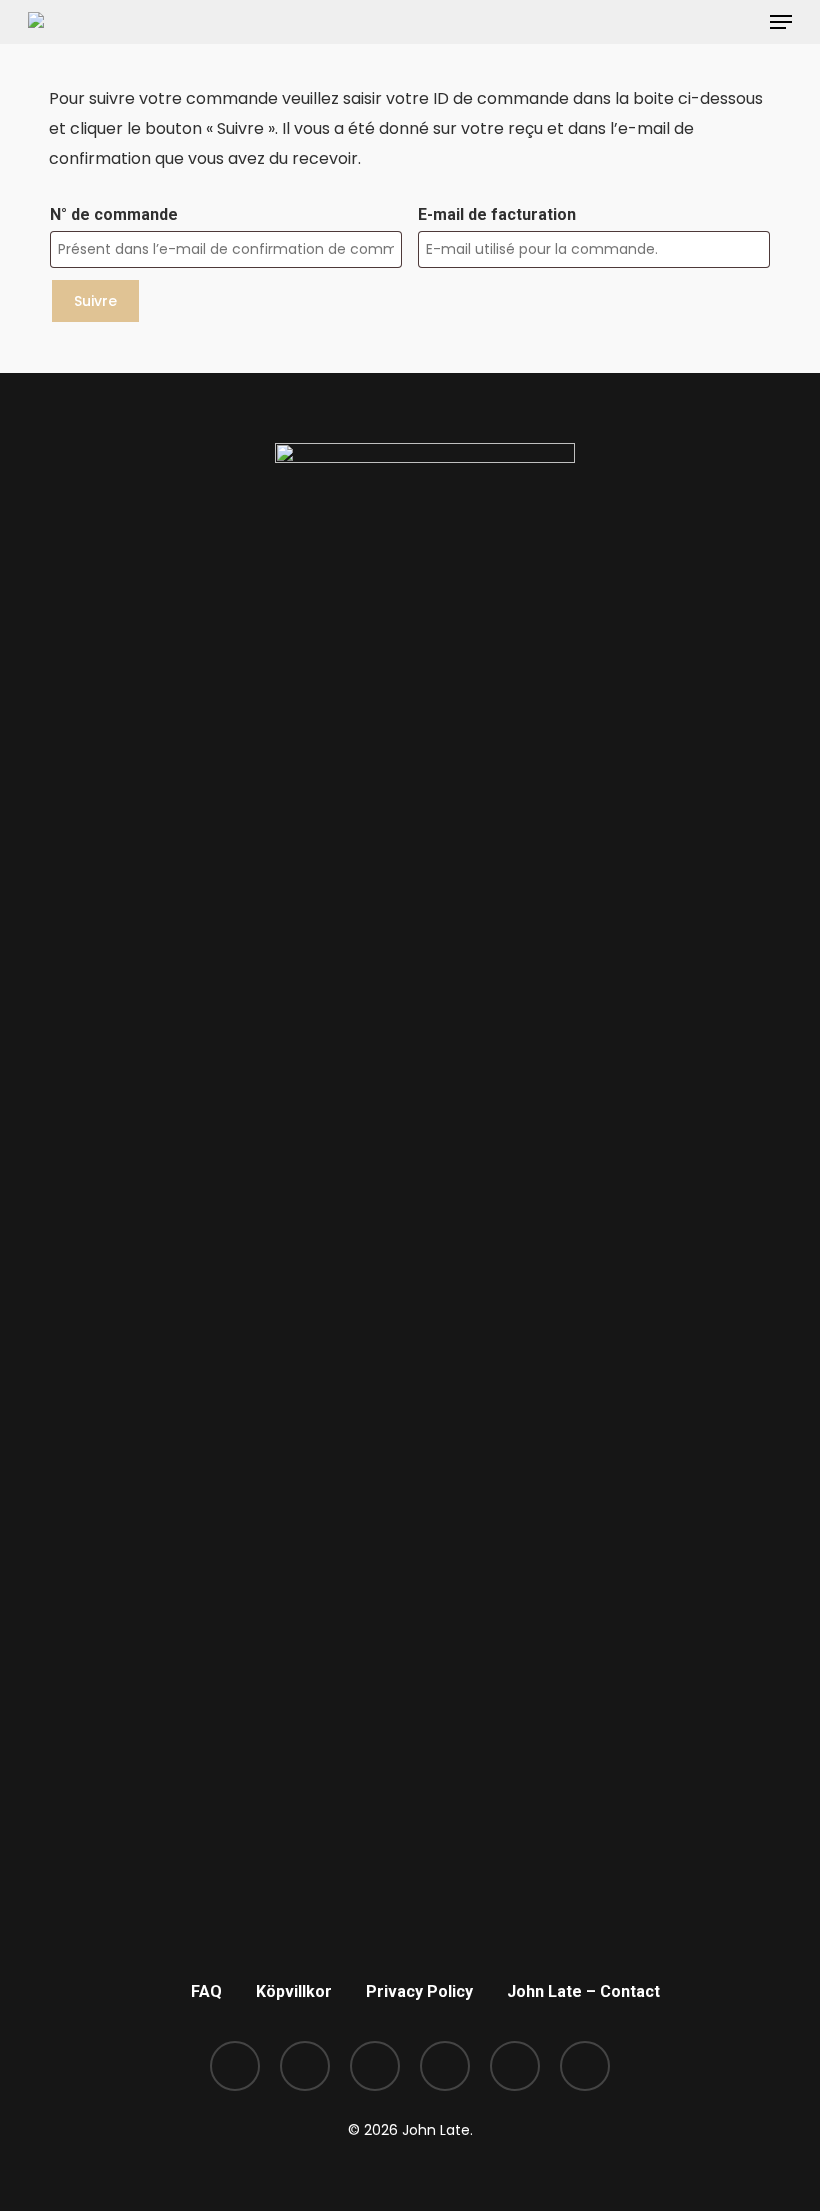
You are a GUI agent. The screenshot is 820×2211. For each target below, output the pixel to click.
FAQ (206, 1991)
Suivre (95, 301)
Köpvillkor (294, 1991)
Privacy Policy (419, 1991)
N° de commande (114, 214)
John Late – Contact (583, 1991)
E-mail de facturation (497, 214)
